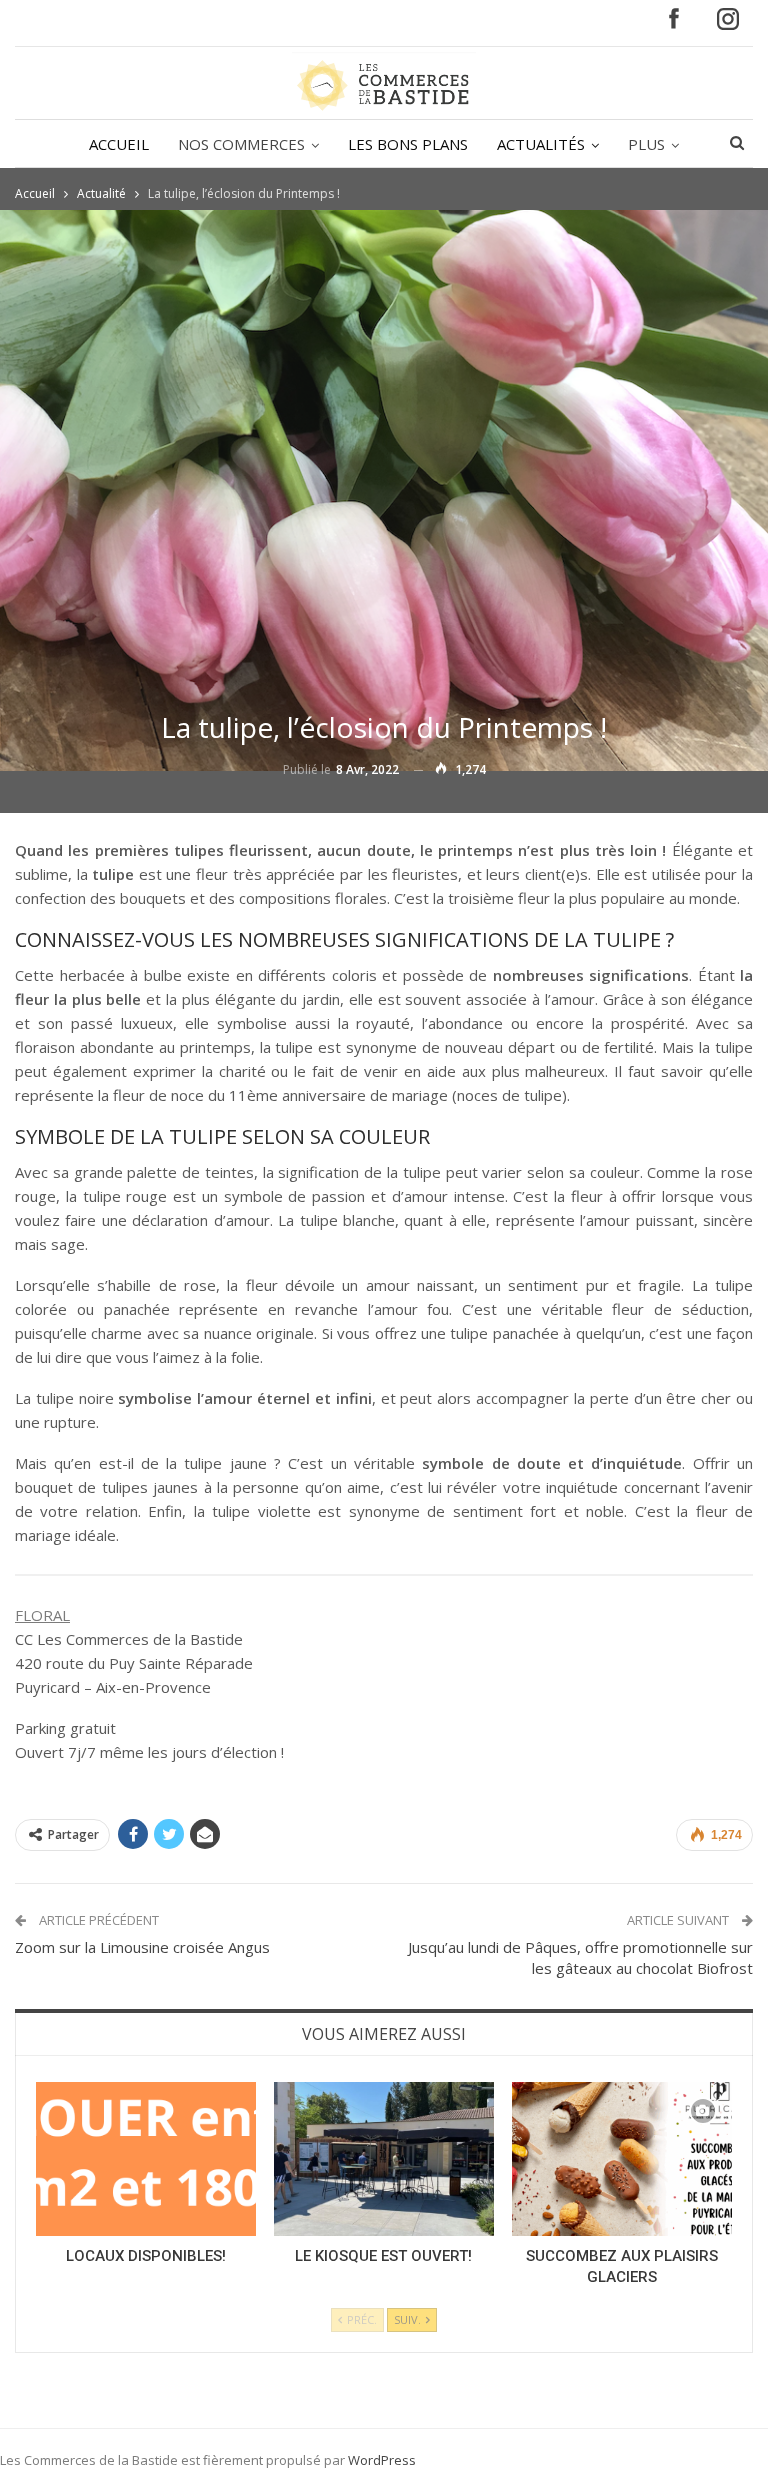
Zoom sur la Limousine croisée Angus (142, 1947)
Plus (646, 144)
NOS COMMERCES (241, 144)
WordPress (382, 2460)
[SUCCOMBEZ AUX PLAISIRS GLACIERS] (622, 2159)
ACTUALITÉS (541, 144)
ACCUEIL (119, 144)
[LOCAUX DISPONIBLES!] (146, 2159)
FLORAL (42, 1615)
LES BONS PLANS (408, 144)
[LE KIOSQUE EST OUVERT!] (384, 2159)
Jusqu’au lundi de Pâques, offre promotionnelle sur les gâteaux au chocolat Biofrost (580, 1957)
